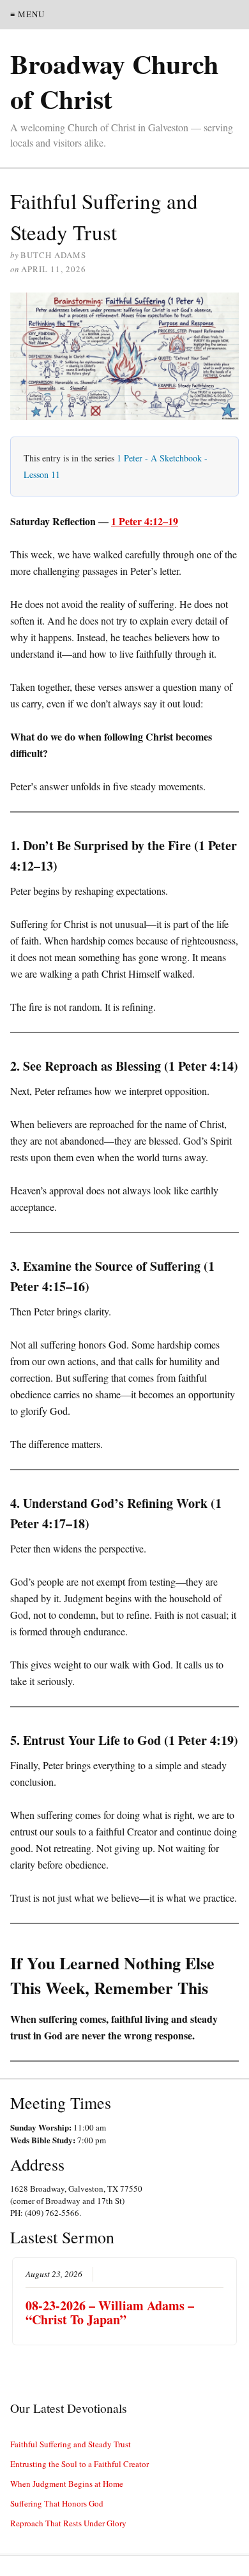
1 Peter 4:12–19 (145, 521)
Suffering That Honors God (57, 2503)
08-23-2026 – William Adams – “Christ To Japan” (110, 2312)
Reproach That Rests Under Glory (68, 2523)
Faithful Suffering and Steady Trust (71, 2444)
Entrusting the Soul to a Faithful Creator (79, 2464)
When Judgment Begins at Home (67, 2484)
